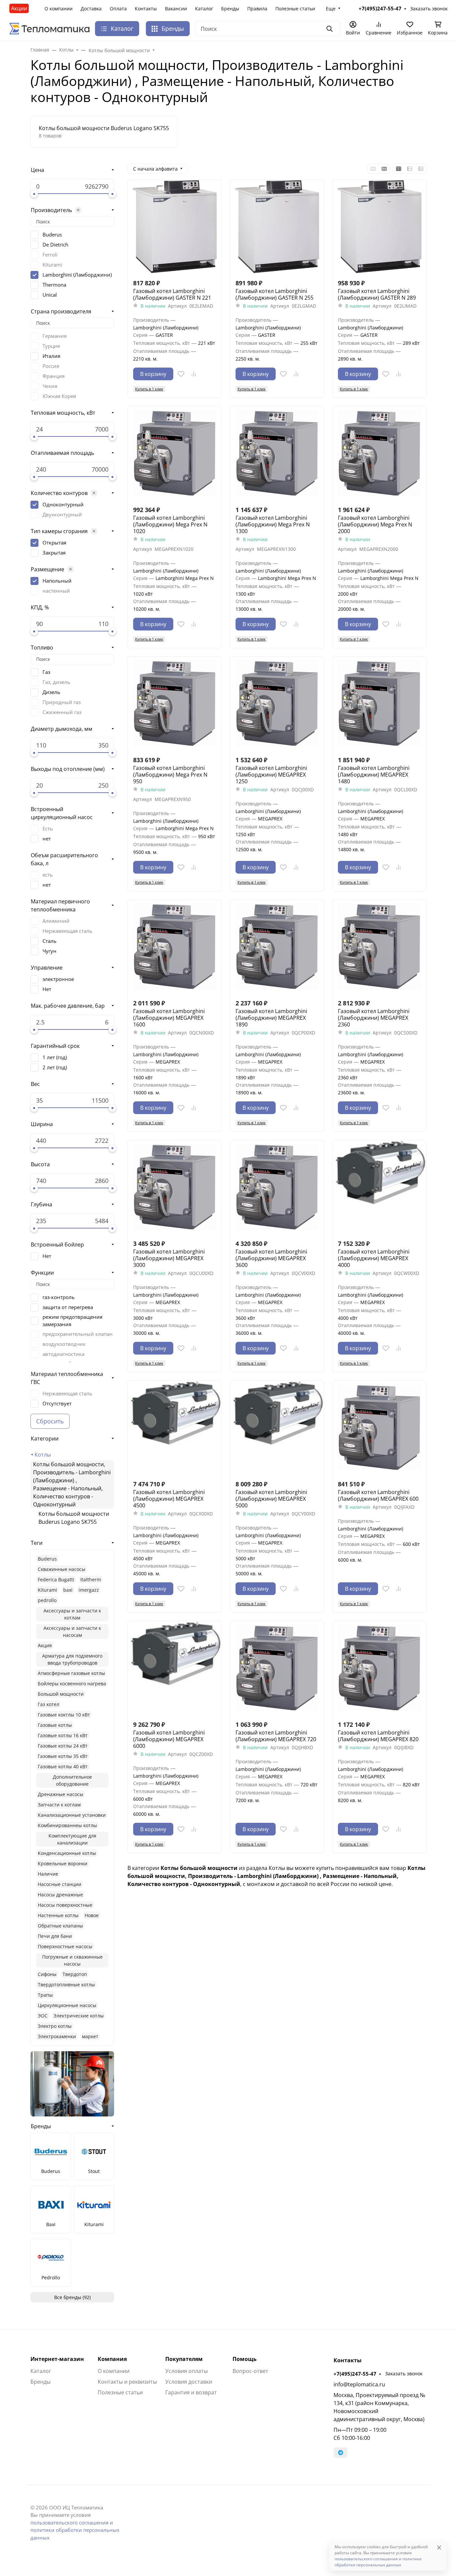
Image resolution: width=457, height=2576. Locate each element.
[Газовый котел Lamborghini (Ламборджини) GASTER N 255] (277, 226)
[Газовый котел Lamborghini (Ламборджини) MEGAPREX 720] (277, 1668)
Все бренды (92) (72, 2297)
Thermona (54, 285)
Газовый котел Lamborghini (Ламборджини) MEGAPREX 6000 (169, 1739)
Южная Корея (59, 396)
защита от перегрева (68, 1307)
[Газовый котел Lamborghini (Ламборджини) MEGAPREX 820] (379, 1668)
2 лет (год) (55, 1067)
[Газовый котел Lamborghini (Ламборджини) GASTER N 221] (175, 226)
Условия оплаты (187, 2371)
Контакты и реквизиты (127, 2382)
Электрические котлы (79, 2016)
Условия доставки (189, 2382)
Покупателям (184, 2359)
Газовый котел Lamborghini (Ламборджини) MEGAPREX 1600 (169, 1018)
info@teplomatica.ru (359, 2384)
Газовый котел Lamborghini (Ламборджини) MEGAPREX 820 (378, 1736)
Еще (331, 9)
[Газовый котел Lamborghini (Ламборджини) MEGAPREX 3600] (277, 1187)
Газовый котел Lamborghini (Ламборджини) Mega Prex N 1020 (170, 524)
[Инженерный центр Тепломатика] (50, 28)
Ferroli (50, 255)
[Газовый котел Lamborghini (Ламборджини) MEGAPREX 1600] (175, 947)
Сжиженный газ (62, 712)
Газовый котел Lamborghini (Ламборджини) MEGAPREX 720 (276, 1736)
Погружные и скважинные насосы (72, 1960)
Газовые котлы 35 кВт (63, 1756)
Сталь (50, 941)
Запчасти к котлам (59, 1805)
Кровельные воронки (63, 1863)
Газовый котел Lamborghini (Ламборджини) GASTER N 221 (172, 294)
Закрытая (54, 553)
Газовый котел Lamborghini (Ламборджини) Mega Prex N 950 (170, 775)
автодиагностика (63, 1354)
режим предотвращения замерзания (72, 1320)
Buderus (52, 234)
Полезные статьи (295, 9)
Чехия (50, 386)
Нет (47, 989)
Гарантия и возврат (191, 2392)
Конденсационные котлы (67, 1853)
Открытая (54, 542)
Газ (46, 672)
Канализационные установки (72, 1815)
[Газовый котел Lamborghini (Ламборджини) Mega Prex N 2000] (379, 453)
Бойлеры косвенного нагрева (72, 1683)
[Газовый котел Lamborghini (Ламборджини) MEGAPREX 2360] (379, 947)
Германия (55, 336)
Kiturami (52, 265)
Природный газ (62, 702)
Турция (51, 346)
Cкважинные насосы (62, 1569)
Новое (92, 1915)
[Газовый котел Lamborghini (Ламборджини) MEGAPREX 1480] (379, 703)
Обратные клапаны (60, 1926)
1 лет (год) (55, 1057)
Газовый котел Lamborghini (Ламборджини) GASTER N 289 (377, 294)
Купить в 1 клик (149, 389)
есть (48, 875)
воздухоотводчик (64, 1344)
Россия (51, 366)
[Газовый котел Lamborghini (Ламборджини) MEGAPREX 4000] (379, 1187)
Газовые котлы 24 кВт (63, 1746)
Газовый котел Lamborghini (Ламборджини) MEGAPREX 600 (378, 1495)
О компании (59, 9)
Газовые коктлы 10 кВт (64, 1715)
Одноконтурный (63, 504)
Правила (257, 9)
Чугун (50, 951)
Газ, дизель (56, 682)
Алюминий (56, 921)
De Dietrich (55, 244)
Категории (45, 1439)
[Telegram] (341, 2453)
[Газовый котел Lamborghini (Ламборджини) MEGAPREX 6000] (175, 1668)
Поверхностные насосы (65, 1946)
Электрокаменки (57, 2036)
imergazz (89, 1590)
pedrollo (47, 1600)
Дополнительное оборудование (72, 1780)
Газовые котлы (55, 1725)
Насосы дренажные (60, 1895)
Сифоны (47, 1974)
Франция (54, 376)
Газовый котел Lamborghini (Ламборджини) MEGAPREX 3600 (271, 1258)
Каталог (204, 9)
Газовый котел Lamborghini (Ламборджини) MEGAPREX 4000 (374, 1258)
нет (47, 838)
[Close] (439, 2547)
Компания (112, 2359)
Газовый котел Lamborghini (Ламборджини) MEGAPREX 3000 (169, 1258)
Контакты (146, 9)
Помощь (245, 2359)
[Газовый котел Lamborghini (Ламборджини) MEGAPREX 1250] (277, 703)
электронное (58, 979)
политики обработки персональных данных (378, 2562)
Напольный (57, 581)
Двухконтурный (62, 514)
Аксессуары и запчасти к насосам (72, 1631)
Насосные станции (60, 1884)
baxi (68, 1590)
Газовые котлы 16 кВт (63, 1735)
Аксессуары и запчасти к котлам (72, 1614)
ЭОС (43, 2016)
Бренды (230, 9)
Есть (48, 828)
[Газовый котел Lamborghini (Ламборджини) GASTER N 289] (379, 226)
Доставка (91, 9)
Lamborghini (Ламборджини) (77, 275)
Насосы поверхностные (65, 1905)
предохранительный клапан (78, 1334)
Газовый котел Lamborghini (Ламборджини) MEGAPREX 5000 (271, 1499)
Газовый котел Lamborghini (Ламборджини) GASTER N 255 (275, 294)
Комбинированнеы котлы (67, 1825)
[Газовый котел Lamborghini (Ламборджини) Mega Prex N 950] (175, 703)
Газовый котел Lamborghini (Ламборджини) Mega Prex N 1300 (273, 524)
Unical (50, 295)
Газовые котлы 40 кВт (63, 1766)
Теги (37, 1543)
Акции (19, 8)
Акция (45, 1645)
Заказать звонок (404, 2373)
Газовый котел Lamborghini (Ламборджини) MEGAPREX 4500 (169, 1499)
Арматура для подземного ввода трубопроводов (72, 1659)
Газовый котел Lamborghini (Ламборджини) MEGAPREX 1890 (271, 1018)
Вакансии (176, 9)
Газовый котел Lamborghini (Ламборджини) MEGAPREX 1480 (374, 775)
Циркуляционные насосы (67, 2005)
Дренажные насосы (61, 1794)
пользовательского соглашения (69, 2522)
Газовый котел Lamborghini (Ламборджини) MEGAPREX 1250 (271, 775)
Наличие (48, 1874)
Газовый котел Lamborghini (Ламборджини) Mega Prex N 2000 (375, 524)
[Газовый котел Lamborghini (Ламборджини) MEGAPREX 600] (379, 1427)
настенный (56, 591)
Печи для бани (55, 1936)
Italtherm (91, 1579)
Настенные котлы (58, 1915)
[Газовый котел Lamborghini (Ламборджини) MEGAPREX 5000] (277, 1427)
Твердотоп (75, 1974)
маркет (90, 2036)
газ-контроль (59, 1297)
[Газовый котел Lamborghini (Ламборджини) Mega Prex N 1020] (175, 453)
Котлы (43, 1455)
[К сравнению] (194, 374)
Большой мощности (61, 1694)
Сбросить (50, 1421)
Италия (51, 356)
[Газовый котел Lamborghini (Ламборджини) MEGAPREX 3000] (175, 1187)
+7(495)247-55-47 (355, 2374)
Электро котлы (55, 2026)
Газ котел (49, 1704)
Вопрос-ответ (250, 2371)
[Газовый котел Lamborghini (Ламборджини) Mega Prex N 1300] (277, 453)
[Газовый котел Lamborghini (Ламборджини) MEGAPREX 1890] (277, 947)
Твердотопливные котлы (66, 1985)
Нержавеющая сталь (67, 931)
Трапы (45, 1995)
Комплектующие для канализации (72, 1839)
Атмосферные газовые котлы (71, 1673)
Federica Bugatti (56, 1579)
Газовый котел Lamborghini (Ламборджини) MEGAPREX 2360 (374, 1018)
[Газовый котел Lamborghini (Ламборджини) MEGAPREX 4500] (175, 1427)
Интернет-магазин (57, 2359)
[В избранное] (181, 374)
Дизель (51, 692)
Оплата (118, 9)
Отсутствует (57, 1403)
